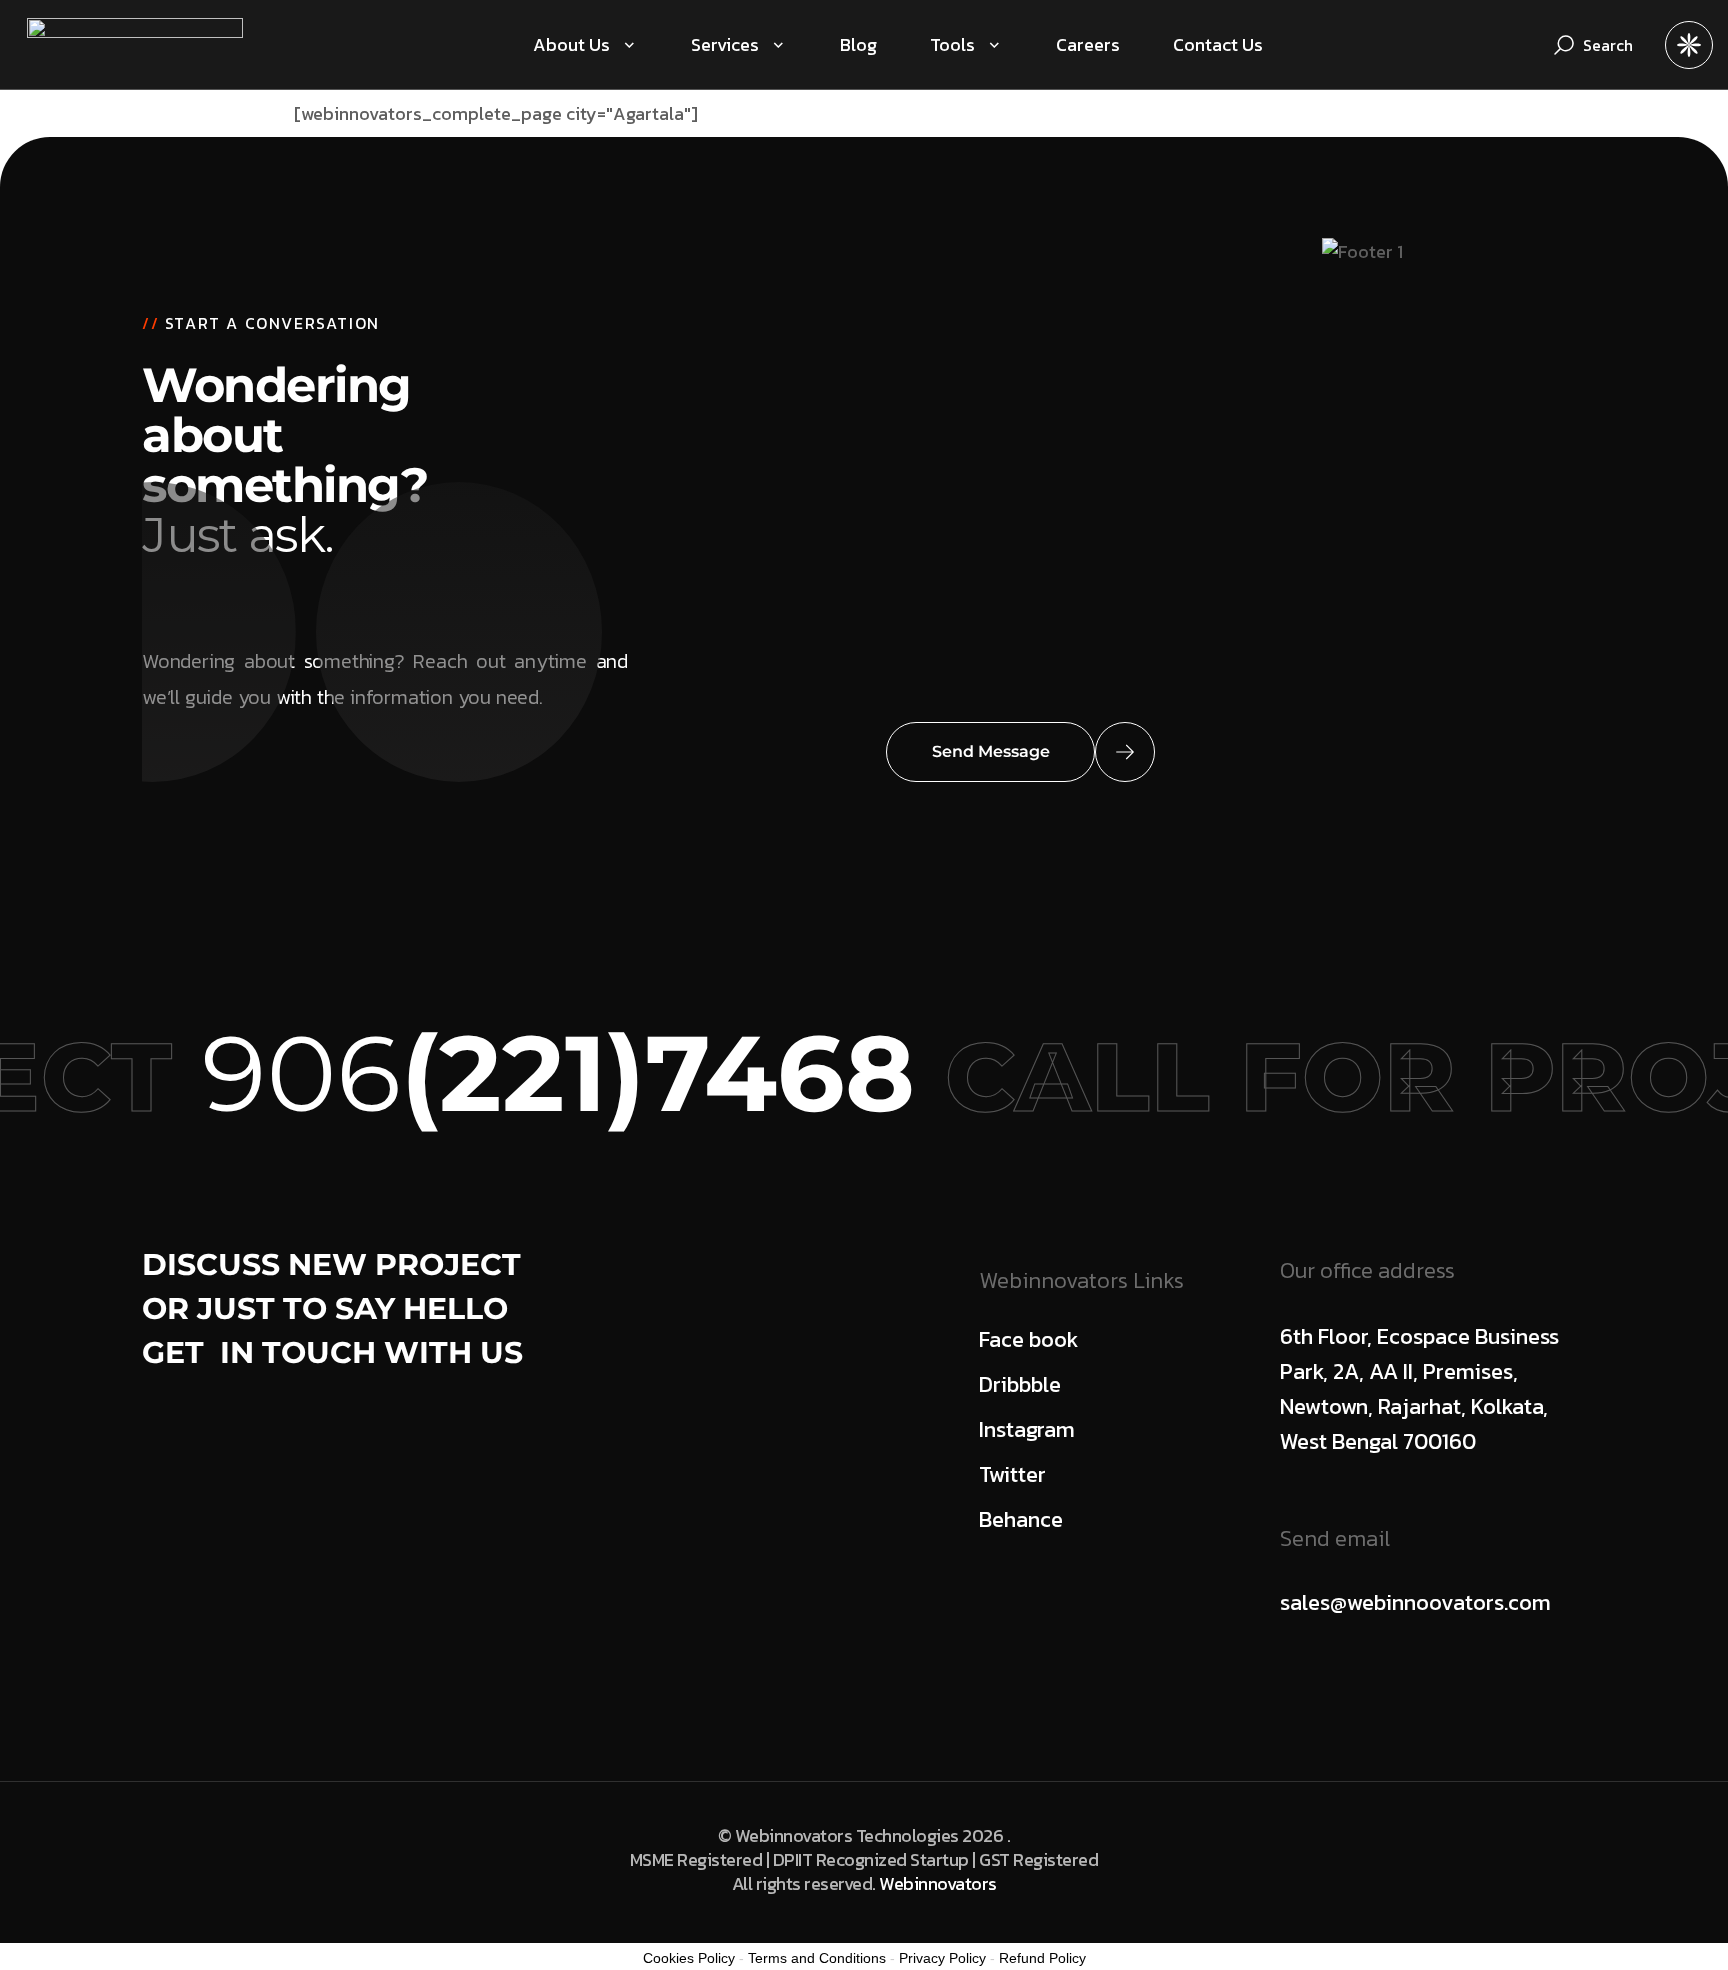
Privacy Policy (942, 1958)
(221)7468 (606, 1073)
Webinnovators (938, 1883)
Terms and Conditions (817, 1958)
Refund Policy (1042, 1958)
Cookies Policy (689, 1958)
